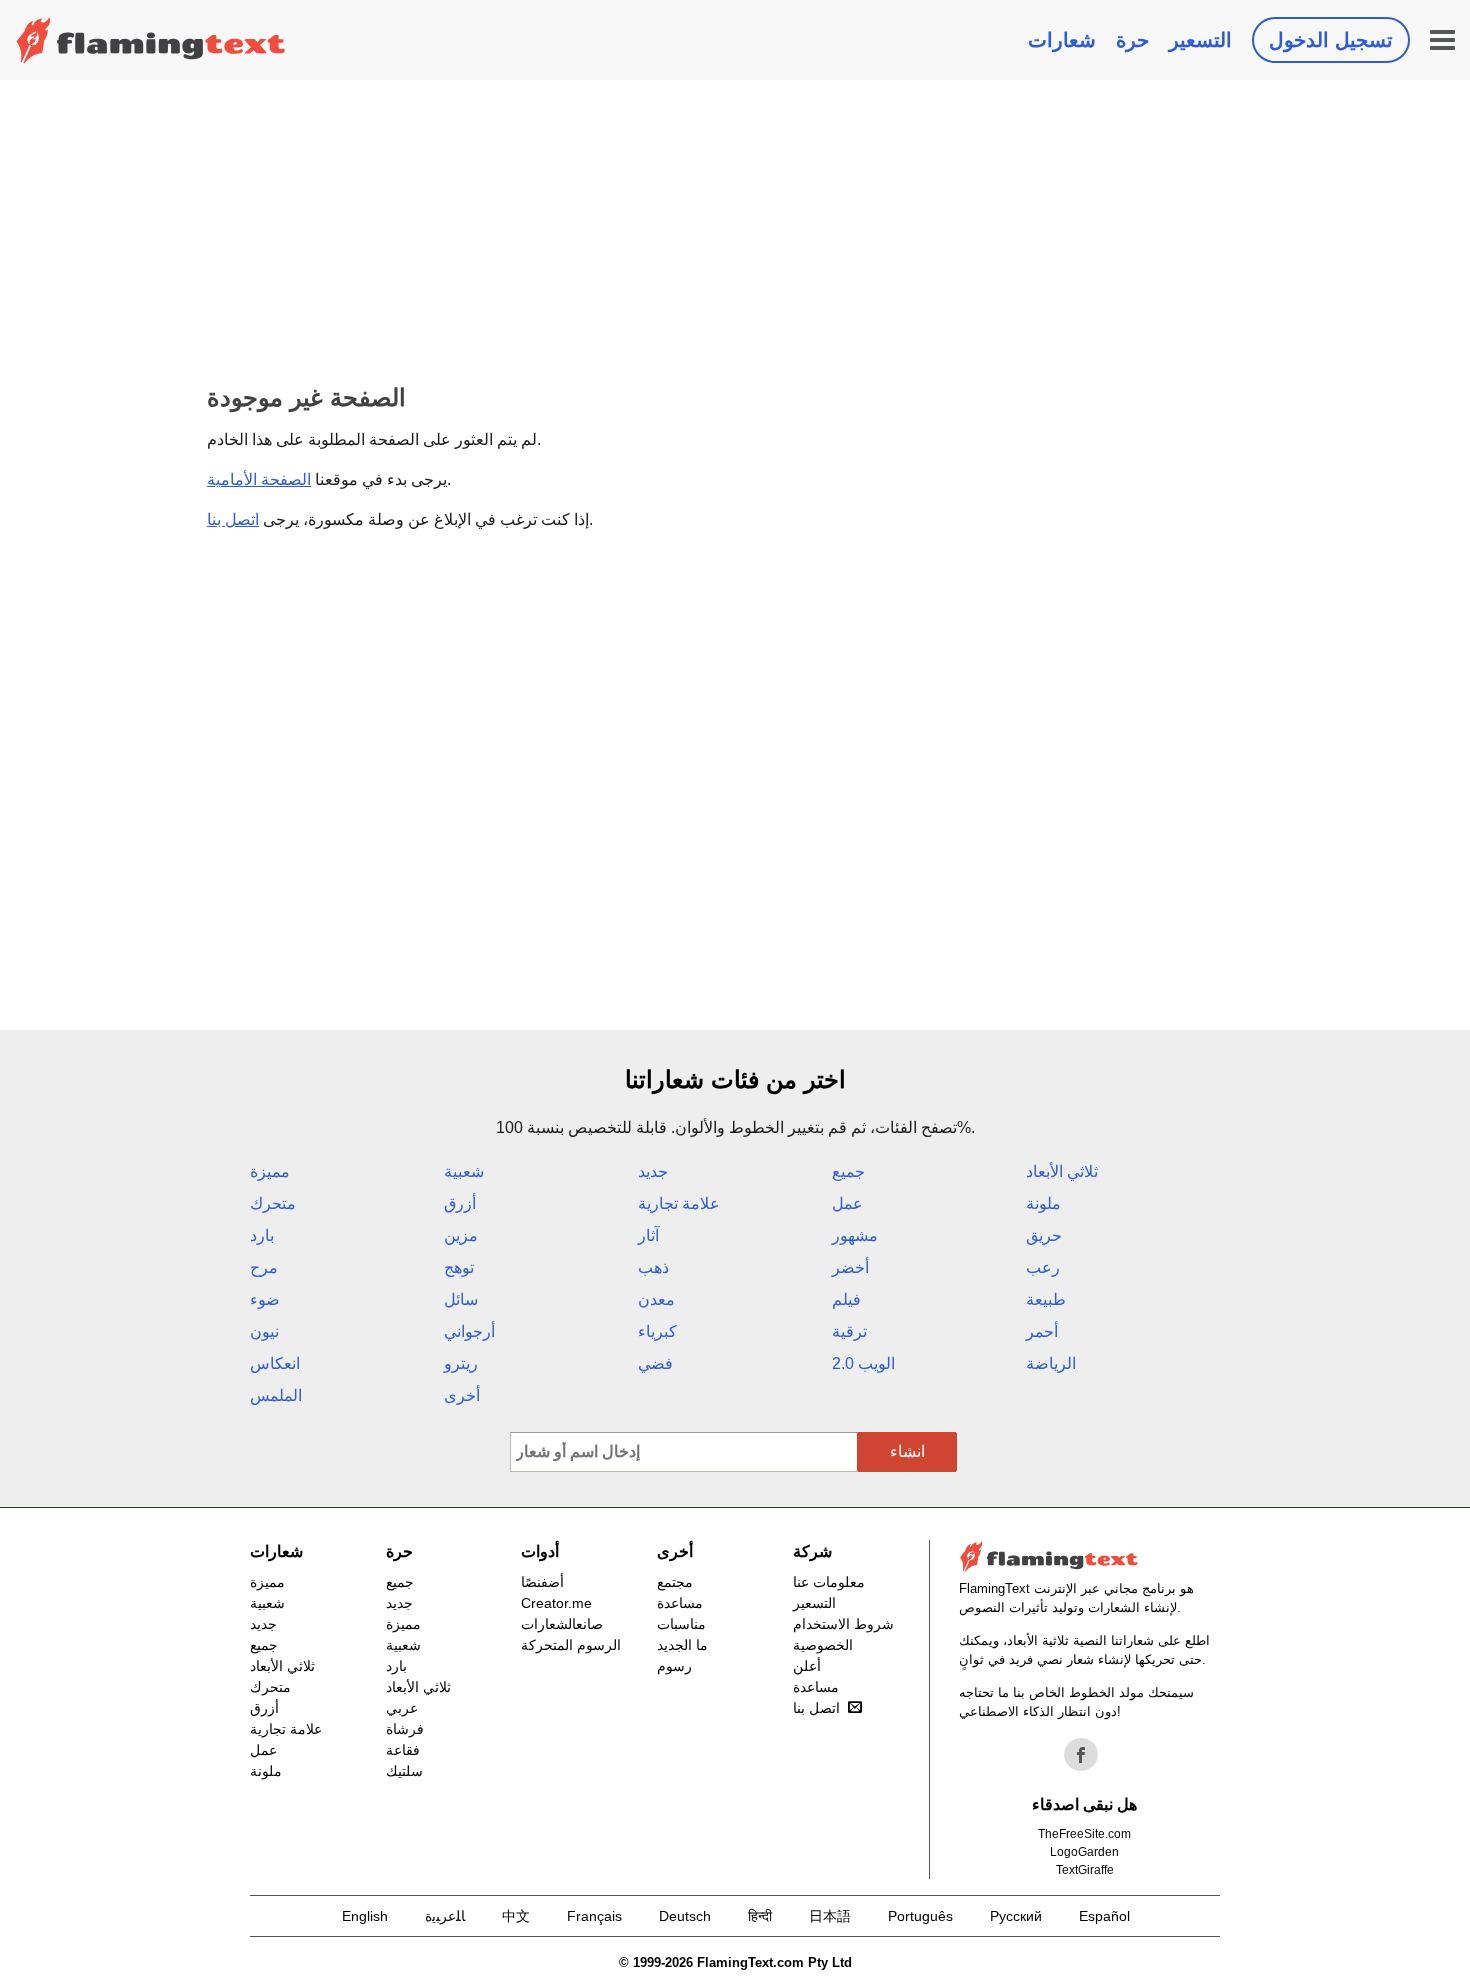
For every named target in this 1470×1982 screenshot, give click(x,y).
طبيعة (1046, 1299)
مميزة (270, 1171)
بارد (262, 1235)
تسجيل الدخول (1331, 40)
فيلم (846, 1299)
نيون (264, 1331)
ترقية (849, 1331)
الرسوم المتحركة (571, 1645)
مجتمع (675, 1582)
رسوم (674, 1666)
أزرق (460, 1203)
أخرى (462, 1395)
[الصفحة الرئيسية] (151, 40)
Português (920, 1916)
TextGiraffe (1085, 1870)
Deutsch (685, 1916)
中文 (516, 1916)
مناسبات (681, 1624)
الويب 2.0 (863, 1363)
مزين (461, 1235)
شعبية (464, 1171)
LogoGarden (1084, 1852)
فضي (655, 1363)
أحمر (1042, 1331)
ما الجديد (682, 1645)
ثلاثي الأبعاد (1062, 1171)
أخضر (850, 1267)
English (365, 1916)
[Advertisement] (735, 230)
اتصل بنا (233, 519)
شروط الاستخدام (843, 1624)
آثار (648, 1235)
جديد (653, 1171)
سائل (461, 1299)
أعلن (807, 1666)
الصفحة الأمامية (259, 479)
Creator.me (556, 1603)
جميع (848, 1171)
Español (1104, 1916)
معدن (656, 1299)
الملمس (276, 1395)
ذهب (653, 1267)
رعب (1043, 1267)
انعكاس (275, 1363)
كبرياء (657, 1331)
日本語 (830, 1916)
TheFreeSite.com (1084, 1834)
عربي (402, 1708)
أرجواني (469, 1331)
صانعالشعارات (562, 1624)
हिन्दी (760, 1916)
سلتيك (404, 1771)
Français (594, 1916)
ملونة (1043, 1203)
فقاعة (403, 1750)
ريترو (461, 1363)
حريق (1044, 1235)
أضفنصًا (542, 1582)
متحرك (273, 1203)
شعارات (1062, 40)
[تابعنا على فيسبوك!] (1081, 1755)
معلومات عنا (829, 1582)
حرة (1132, 40)
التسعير (1200, 40)
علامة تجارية (679, 1203)
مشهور (855, 1235)
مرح (264, 1267)
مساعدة (680, 1603)
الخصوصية (823, 1645)
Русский (1016, 1916)
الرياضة (1051, 1363)
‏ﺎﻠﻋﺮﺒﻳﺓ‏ (445, 1916)
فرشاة (405, 1729)
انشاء (907, 1451)
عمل (847, 1203)
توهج (459, 1267)
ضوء (265, 1299)
